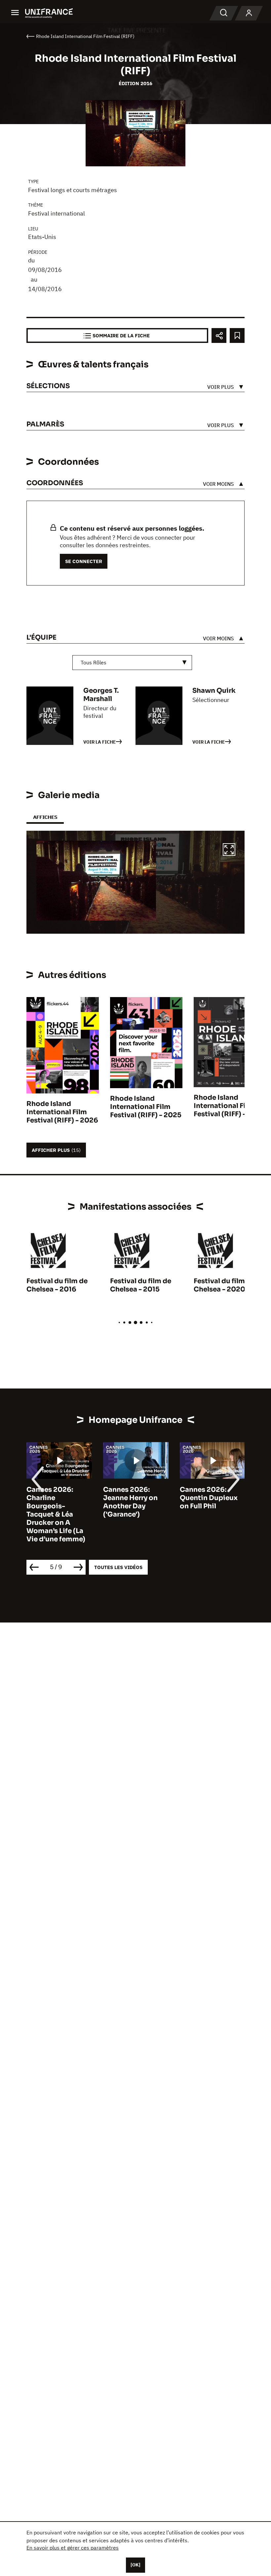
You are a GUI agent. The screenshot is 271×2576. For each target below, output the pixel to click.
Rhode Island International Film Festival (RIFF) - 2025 (146, 1107)
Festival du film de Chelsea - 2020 (224, 1285)
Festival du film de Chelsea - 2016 (57, 1285)
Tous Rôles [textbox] (94, 662)
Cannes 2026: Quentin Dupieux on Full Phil (209, 1498)
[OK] (135, 2565)
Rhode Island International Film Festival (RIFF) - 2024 (229, 1106)
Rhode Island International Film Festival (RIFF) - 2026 (62, 1112)
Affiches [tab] (45, 817)
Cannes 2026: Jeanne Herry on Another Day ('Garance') (130, 1502)
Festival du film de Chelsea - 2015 (141, 1285)
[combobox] (132, 663)
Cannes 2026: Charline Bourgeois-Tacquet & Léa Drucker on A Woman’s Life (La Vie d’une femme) (56, 1514)
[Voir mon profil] (249, 13)
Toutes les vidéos (118, 1567)
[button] (229, 851)
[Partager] (219, 335)
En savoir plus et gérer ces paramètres (73, 2548)
